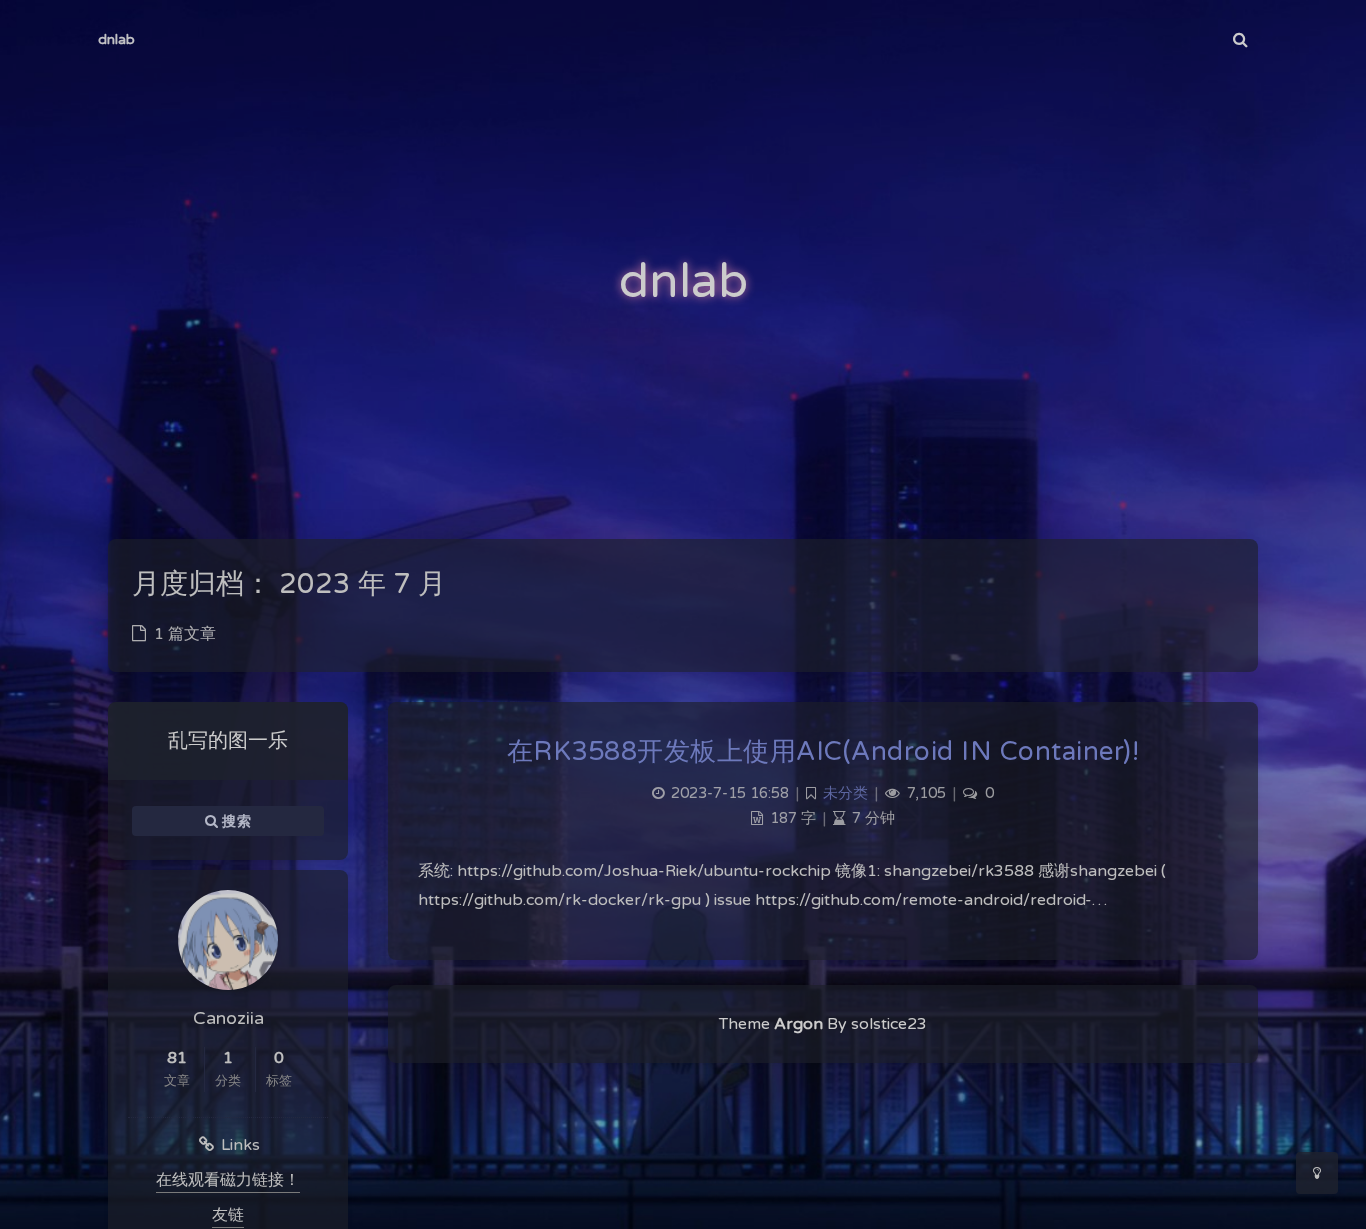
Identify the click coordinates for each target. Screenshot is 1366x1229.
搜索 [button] (234, 820)
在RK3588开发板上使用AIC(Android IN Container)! (823, 751)
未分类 (845, 793)
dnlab (116, 39)
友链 (228, 1215)
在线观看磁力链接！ (228, 1180)
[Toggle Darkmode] (1317, 1173)
